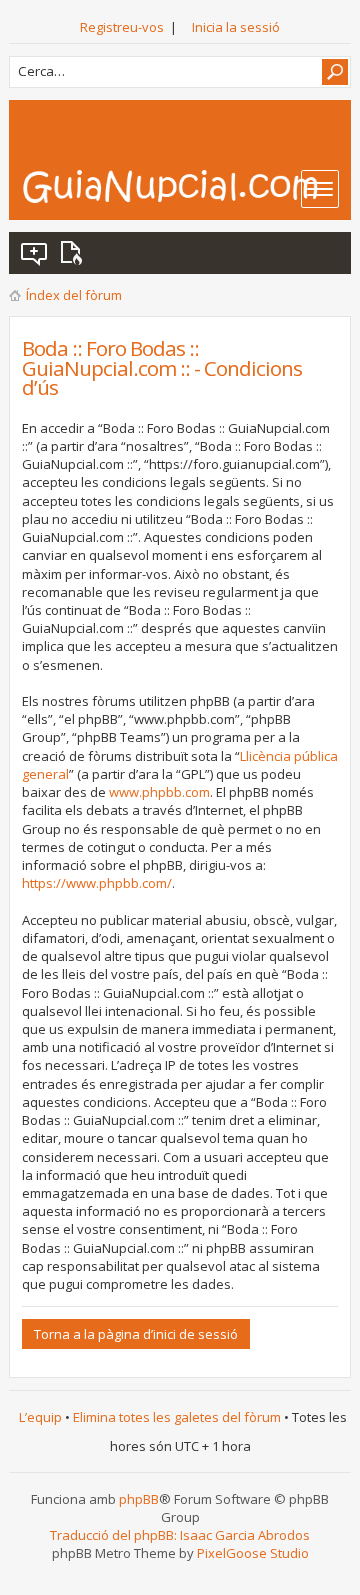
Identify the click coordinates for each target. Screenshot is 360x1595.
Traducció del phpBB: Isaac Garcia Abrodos (180, 1535)
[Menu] (320, 189)
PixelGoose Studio (253, 1553)
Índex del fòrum (74, 295)
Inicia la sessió (236, 27)
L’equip (40, 1417)
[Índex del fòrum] (186, 186)
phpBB (139, 1499)
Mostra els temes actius (75, 253)
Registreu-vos (122, 27)
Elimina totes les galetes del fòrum (177, 1417)
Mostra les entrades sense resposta (35, 253)
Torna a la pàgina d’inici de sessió (136, 1334)
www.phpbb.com (159, 792)
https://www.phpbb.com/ (97, 883)
